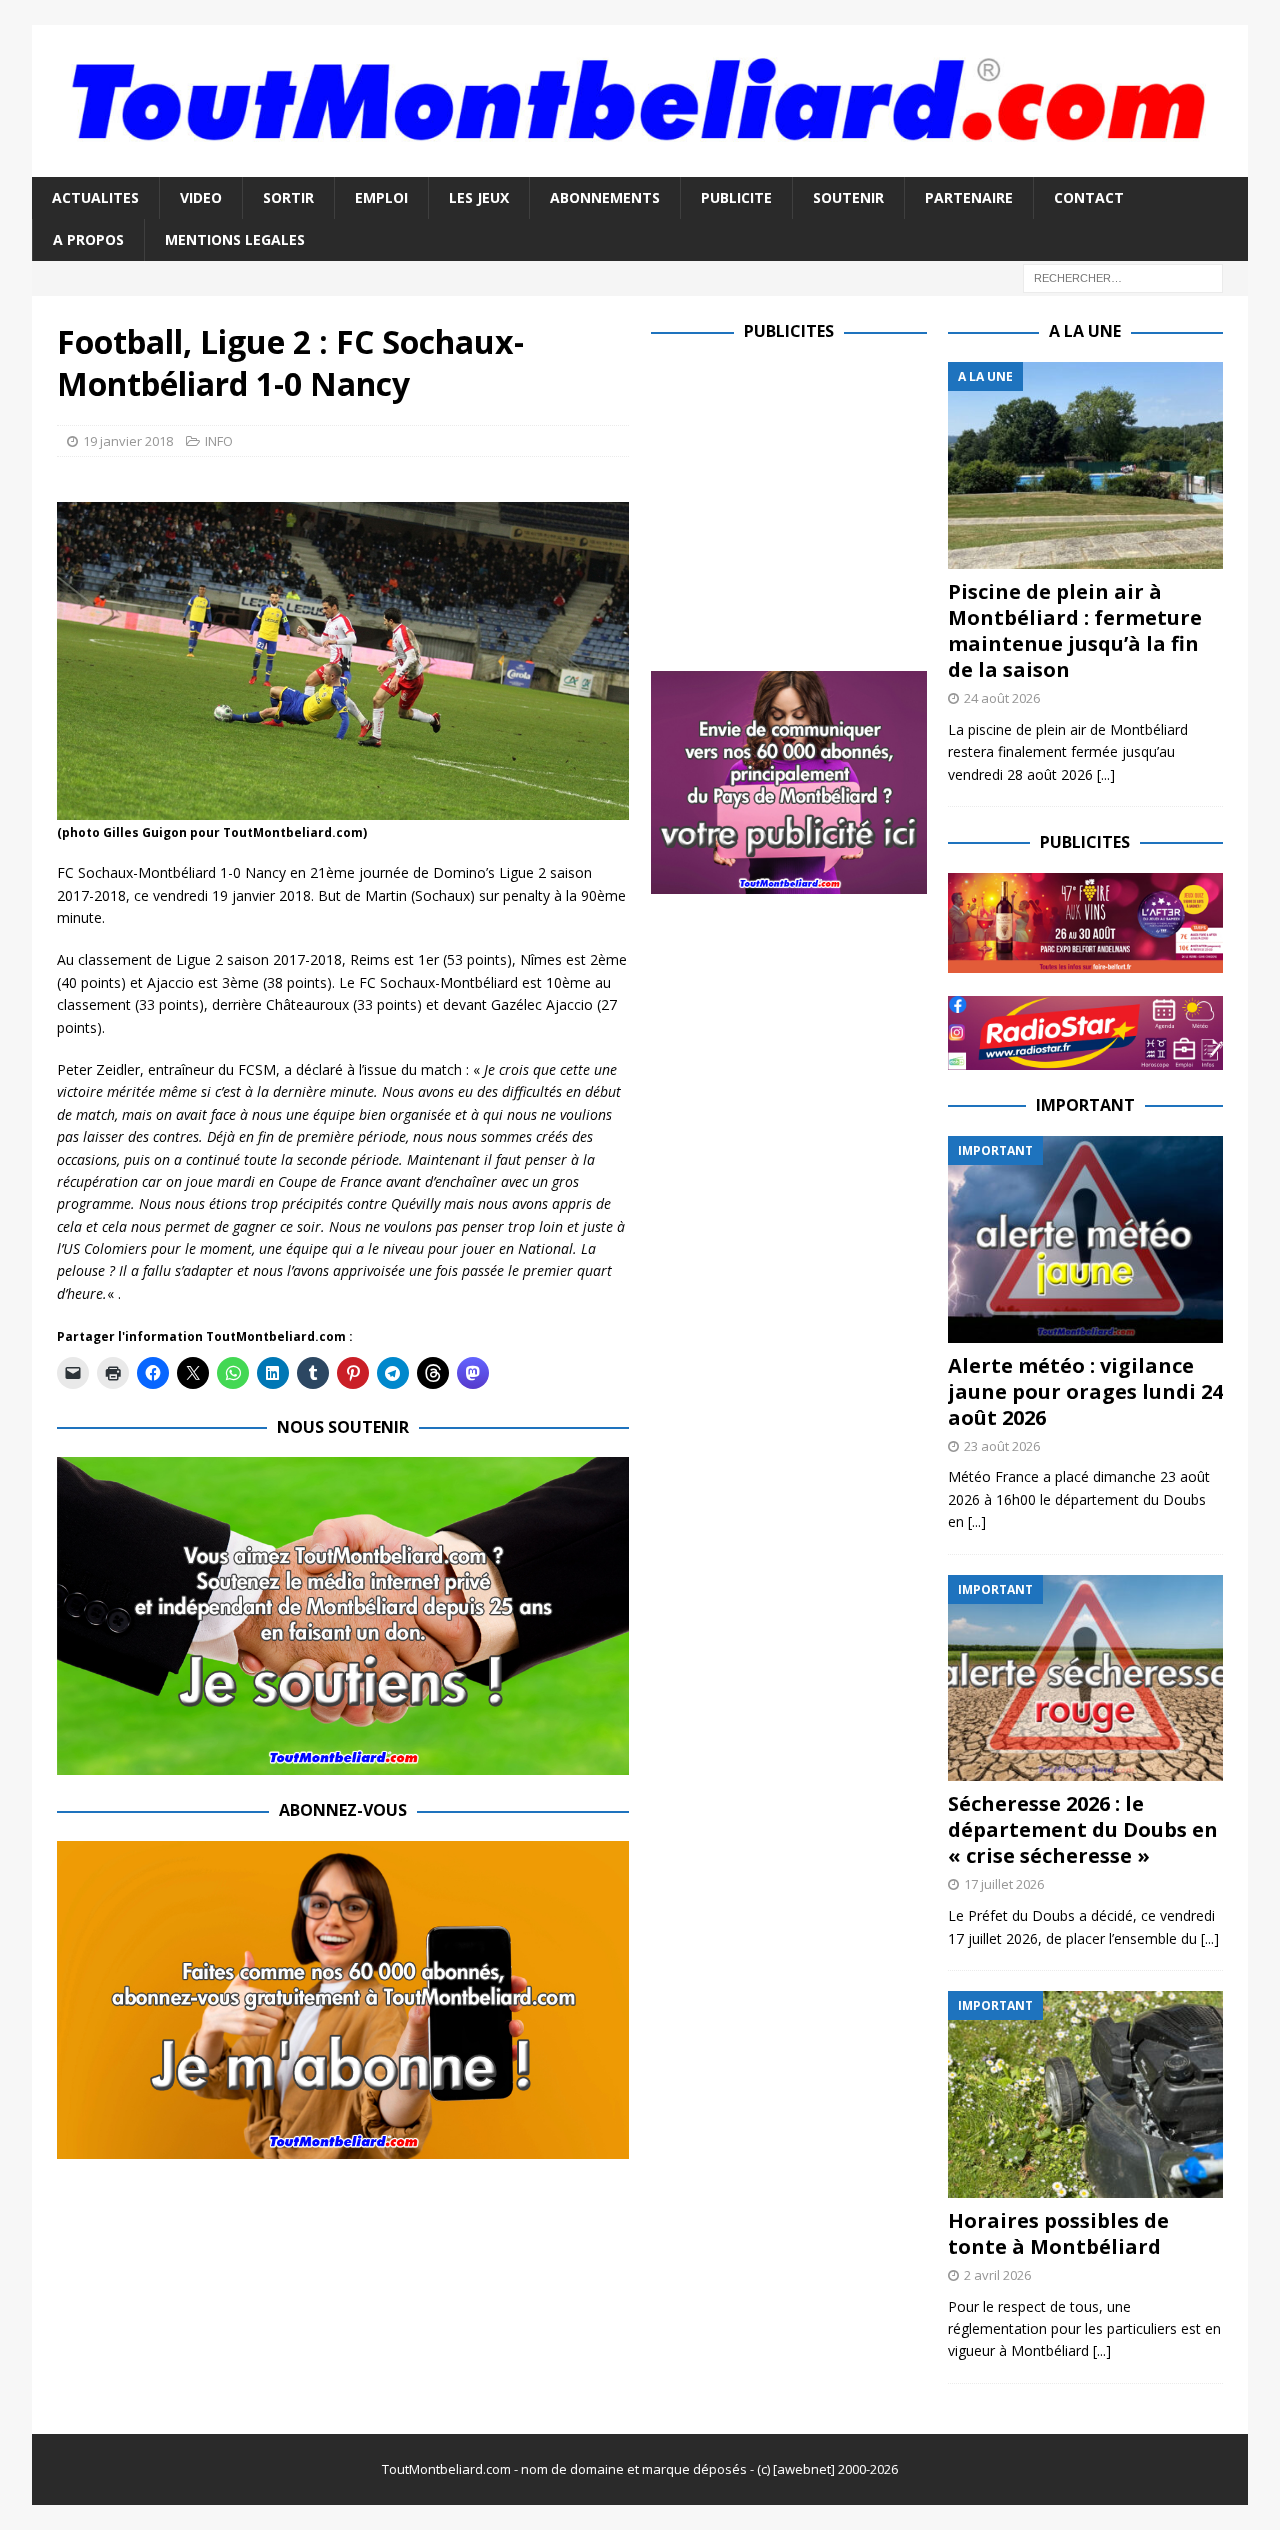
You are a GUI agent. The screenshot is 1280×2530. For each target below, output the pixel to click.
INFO (219, 441)
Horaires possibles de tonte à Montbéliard (1058, 2233)
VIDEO (201, 197)
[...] (1106, 774)
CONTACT (1089, 197)
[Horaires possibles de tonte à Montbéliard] (1085, 2094)
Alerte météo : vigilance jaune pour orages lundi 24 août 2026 (1085, 1391)
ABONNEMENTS (605, 197)
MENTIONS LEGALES (235, 239)
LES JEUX (479, 197)
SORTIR (288, 197)
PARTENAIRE (969, 197)
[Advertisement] (819, 502)
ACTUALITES (95, 197)
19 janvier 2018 (128, 441)
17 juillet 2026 (1004, 1884)
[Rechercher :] (1123, 277)
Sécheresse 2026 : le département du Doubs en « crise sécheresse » (1083, 1829)
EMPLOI (381, 197)
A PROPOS (88, 239)
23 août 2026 (1002, 1446)
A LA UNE (1085, 331)
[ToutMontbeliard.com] (640, 164)
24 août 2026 (1002, 698)
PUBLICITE (736, 197)
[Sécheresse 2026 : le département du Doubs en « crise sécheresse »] (1085, 1678)
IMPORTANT (1085, 1105)
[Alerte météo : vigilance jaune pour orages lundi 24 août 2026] (1085, 1239)
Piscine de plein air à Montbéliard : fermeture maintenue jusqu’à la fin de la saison (1075, 630)
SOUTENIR (848, 197)
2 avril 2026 (997, 2275)
